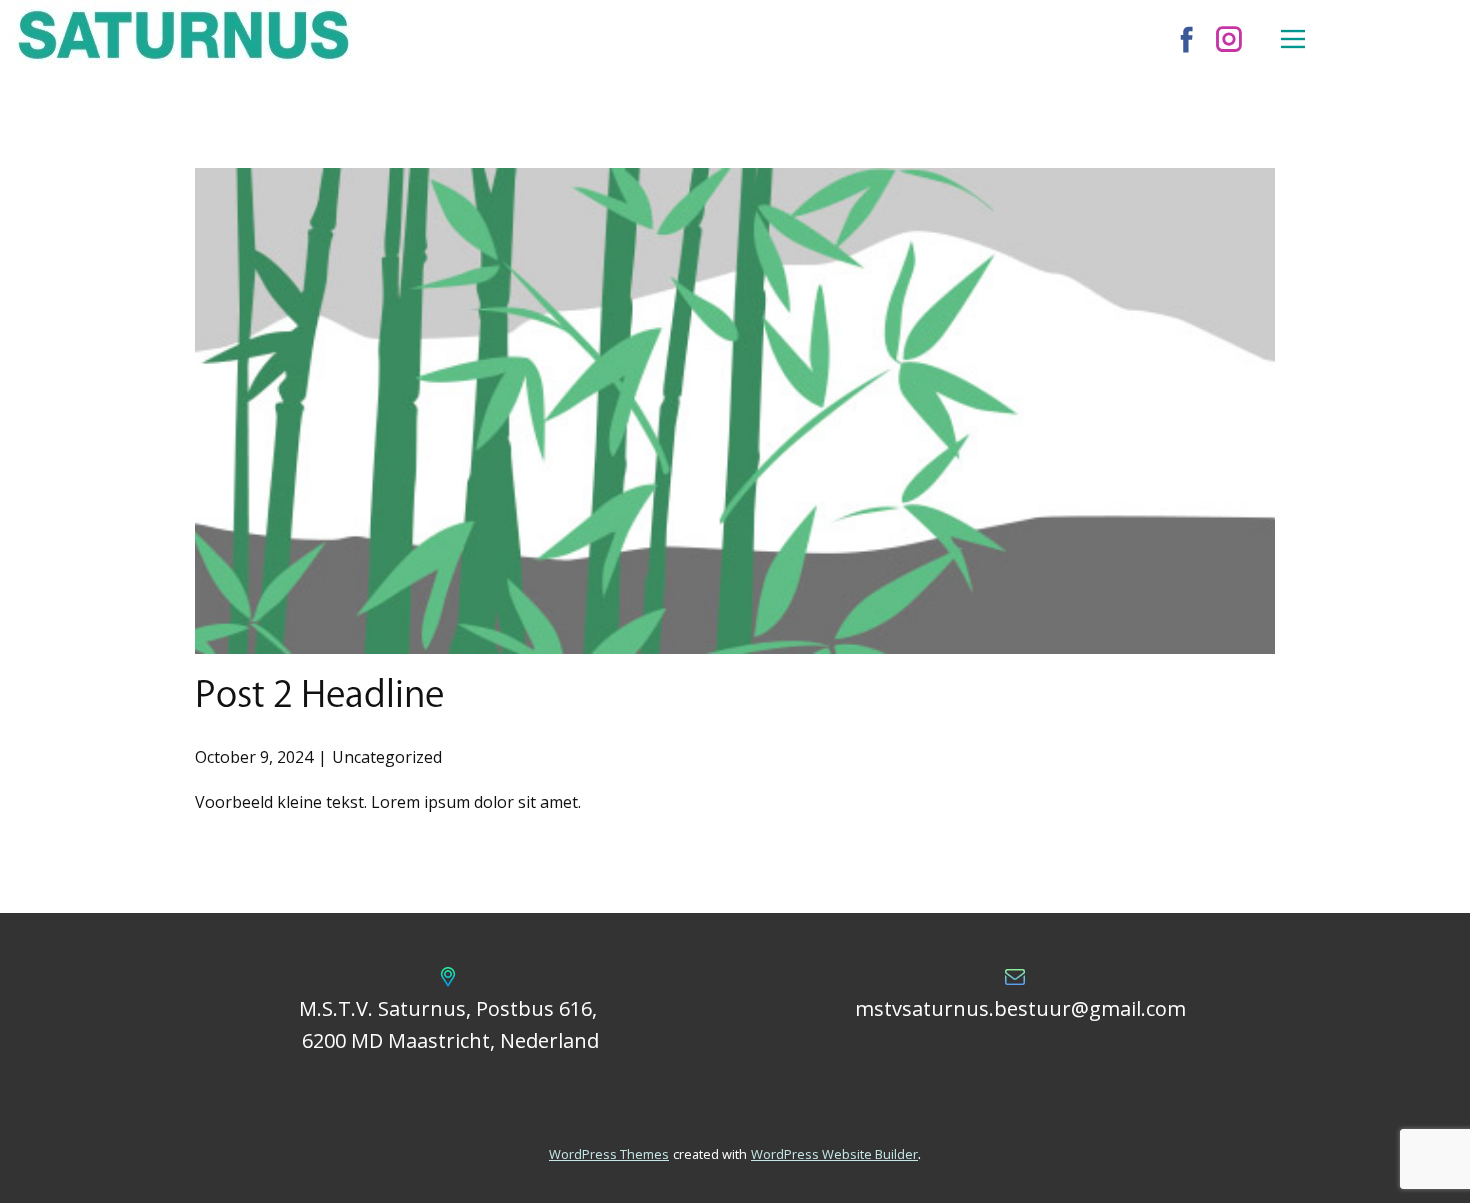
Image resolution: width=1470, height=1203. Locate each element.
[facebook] (1187, 39)
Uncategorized (387, 757)
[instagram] (1229, 39)
